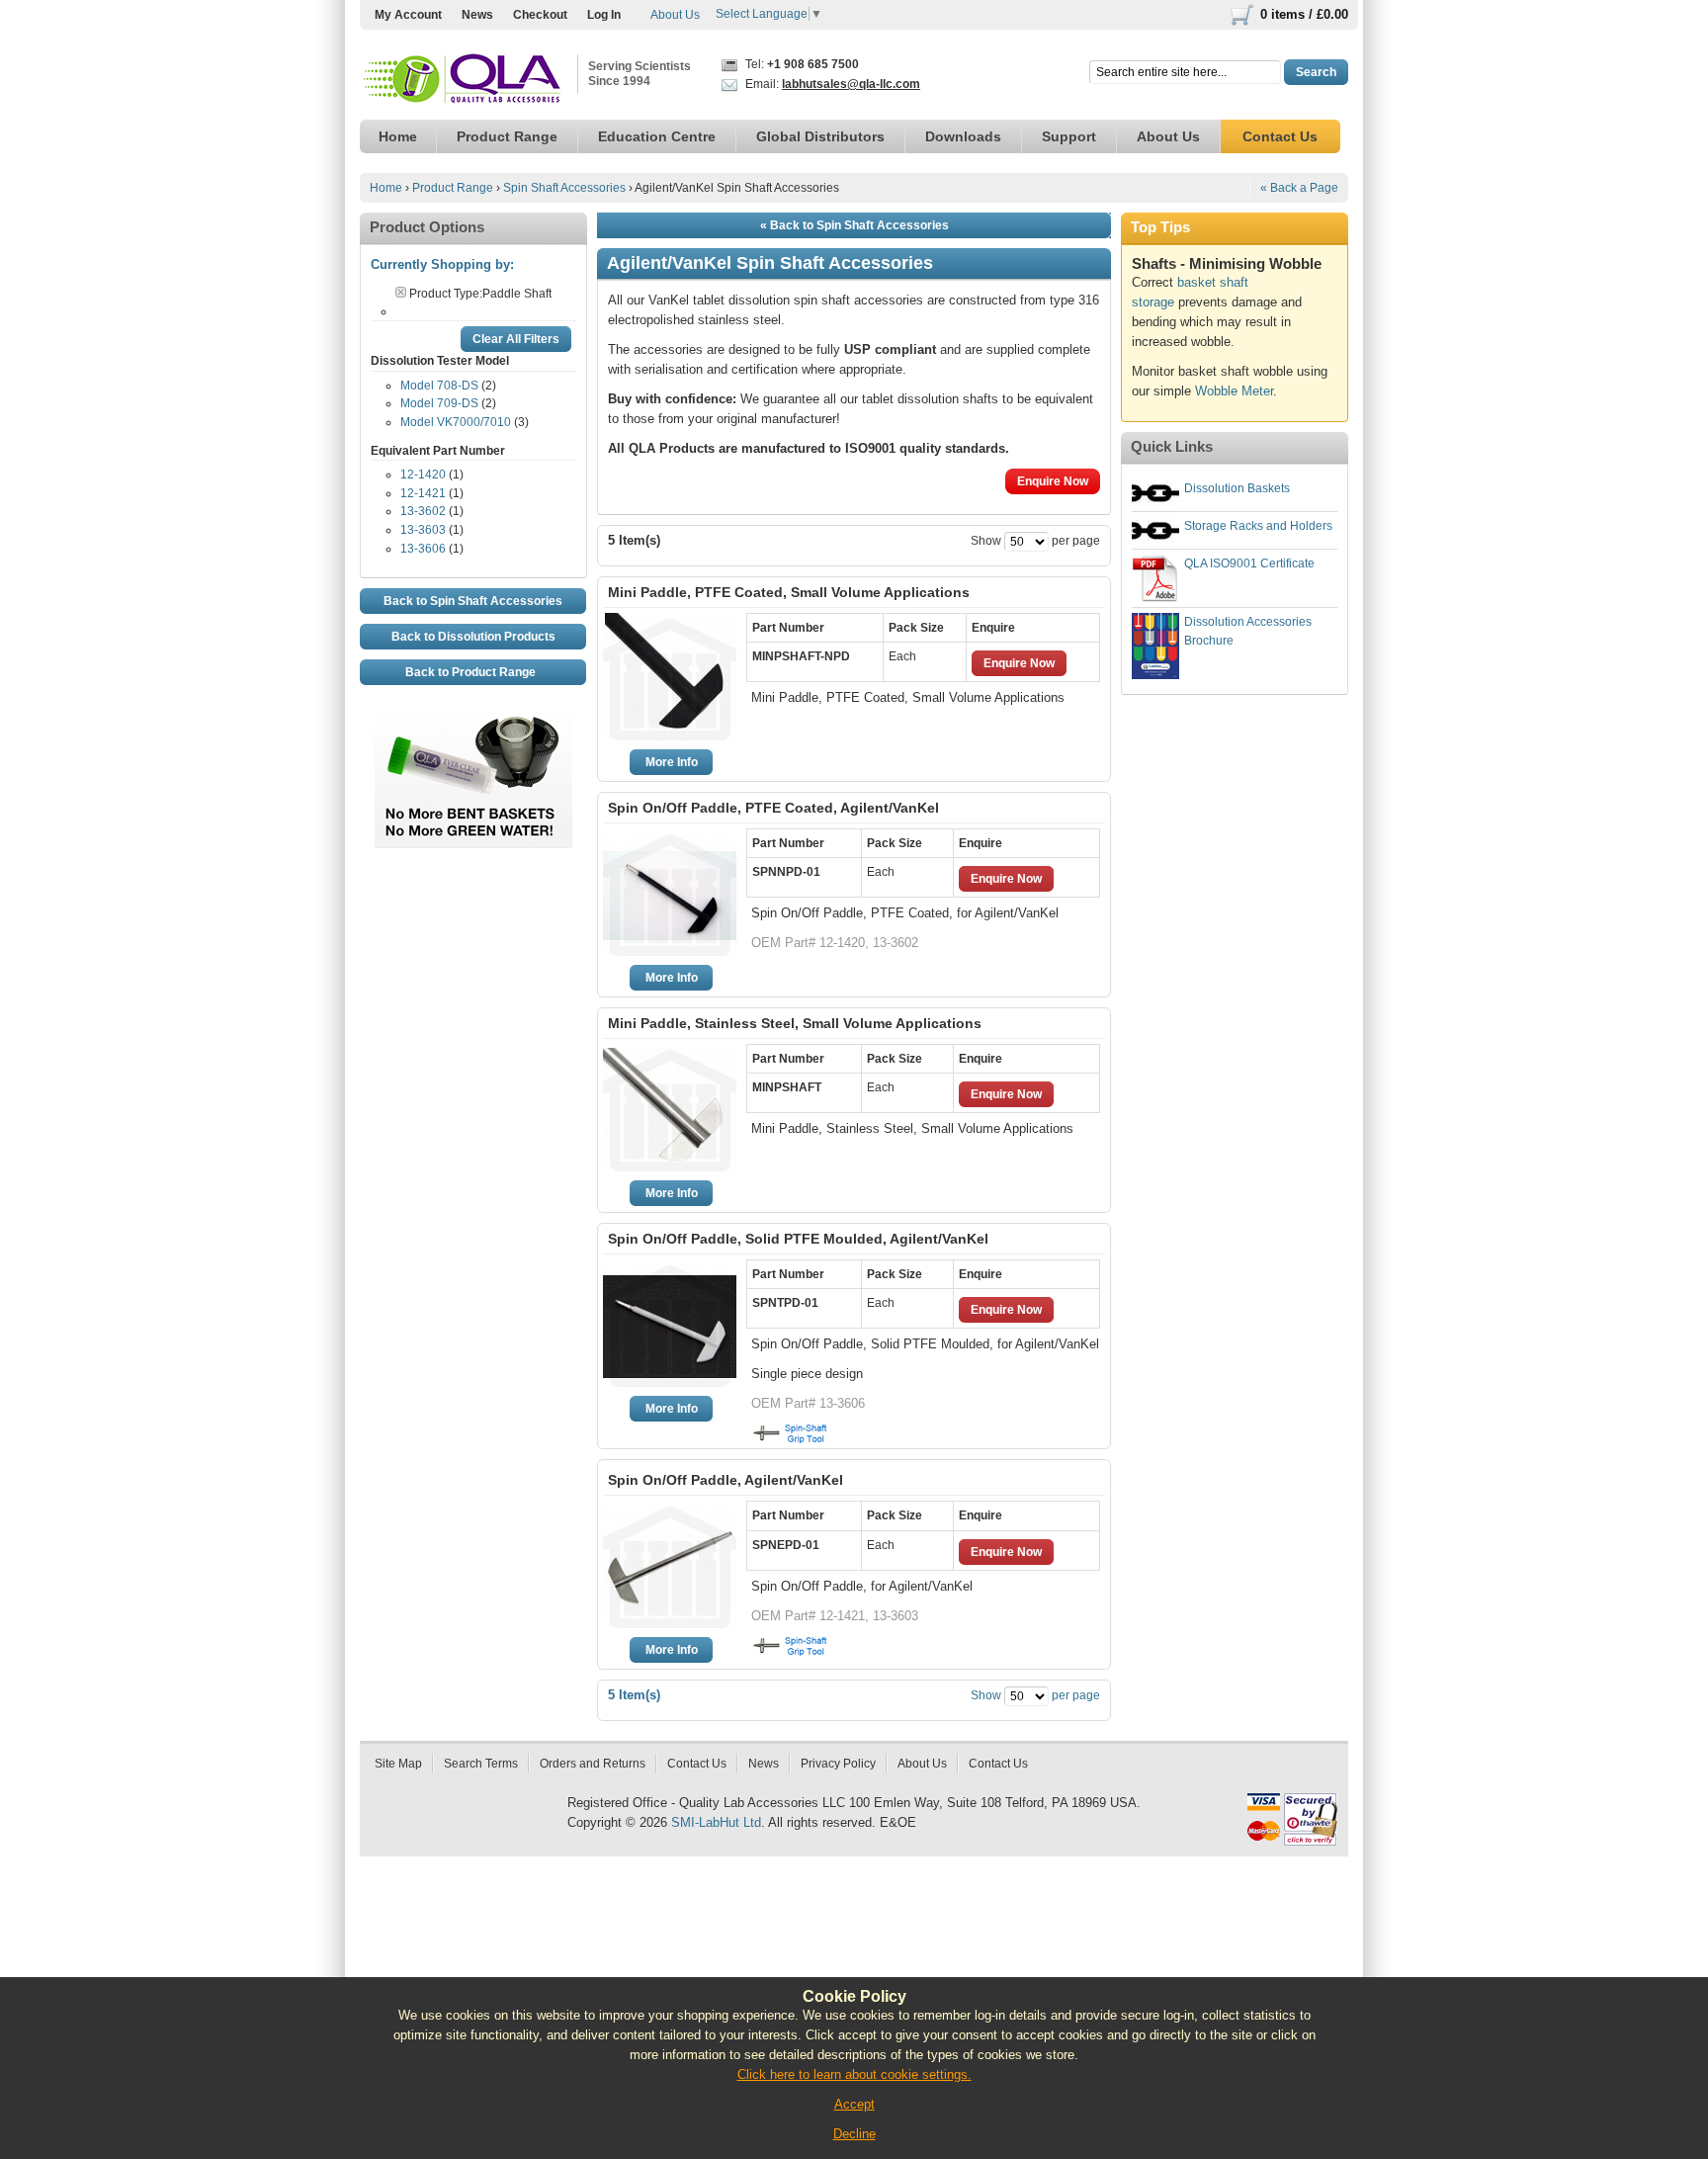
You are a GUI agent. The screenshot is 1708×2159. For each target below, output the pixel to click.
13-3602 (423, 511)
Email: (831, 84)
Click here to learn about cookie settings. (854, 2074)
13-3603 (423, 530)
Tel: (801, 64)
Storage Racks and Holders (1258, 526)
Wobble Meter (1234, 391)
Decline (854, 2134)
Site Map (398, 1764)
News (477, 15)
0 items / (1304, 14)
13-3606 (423, 549)
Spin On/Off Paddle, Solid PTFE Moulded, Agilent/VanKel (798, 1239)
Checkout (540, 15)
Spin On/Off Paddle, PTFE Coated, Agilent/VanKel (773, 808)
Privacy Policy (838, 1764)
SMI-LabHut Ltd (716, 1822)
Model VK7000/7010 (456, 422)
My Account (408, 15)
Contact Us (697, 1764)
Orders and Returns (593, 1764)
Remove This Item (401, 292)
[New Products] (473, 719)
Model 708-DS (439, 386)
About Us (675, 15)
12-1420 (423, 475)
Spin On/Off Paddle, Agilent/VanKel (726, 1480)
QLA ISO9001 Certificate (1249, 563)
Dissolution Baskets (1237, 488)
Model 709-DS (439, 403)
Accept (854, 2104)
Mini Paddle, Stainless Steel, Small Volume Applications (795, 1023)
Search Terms (481, 1764)
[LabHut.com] (464, 80)
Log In (604, 15)
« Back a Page (1299, 188)
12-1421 (423, 493)
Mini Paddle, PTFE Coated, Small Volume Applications (789, 592)
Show (986, 541)
